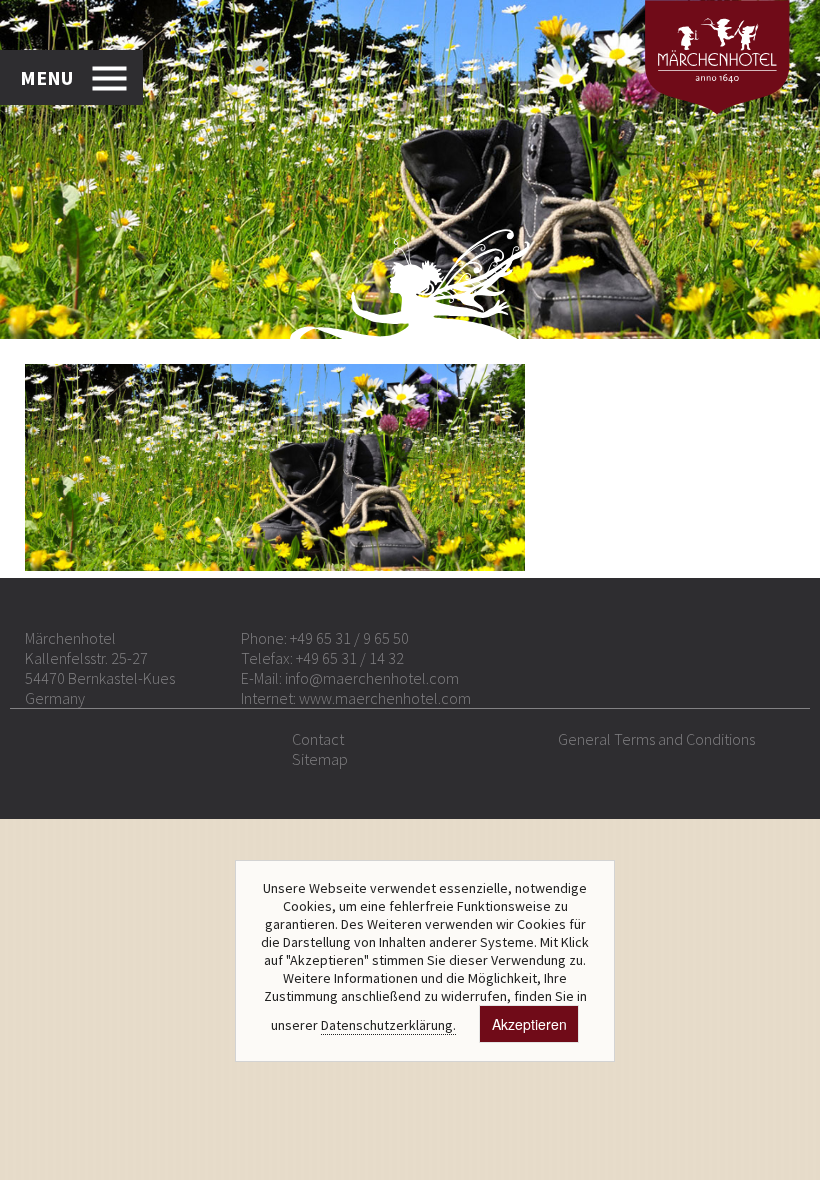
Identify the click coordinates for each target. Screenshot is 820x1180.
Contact (318, 739)
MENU (46, 77)
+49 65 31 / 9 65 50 (349, 638)
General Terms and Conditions (656, 739)
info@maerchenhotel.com (372, 678)
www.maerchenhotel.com (385, 698)
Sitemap (320, 759)
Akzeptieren (529, 1024)
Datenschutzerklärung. (388, 1025)
